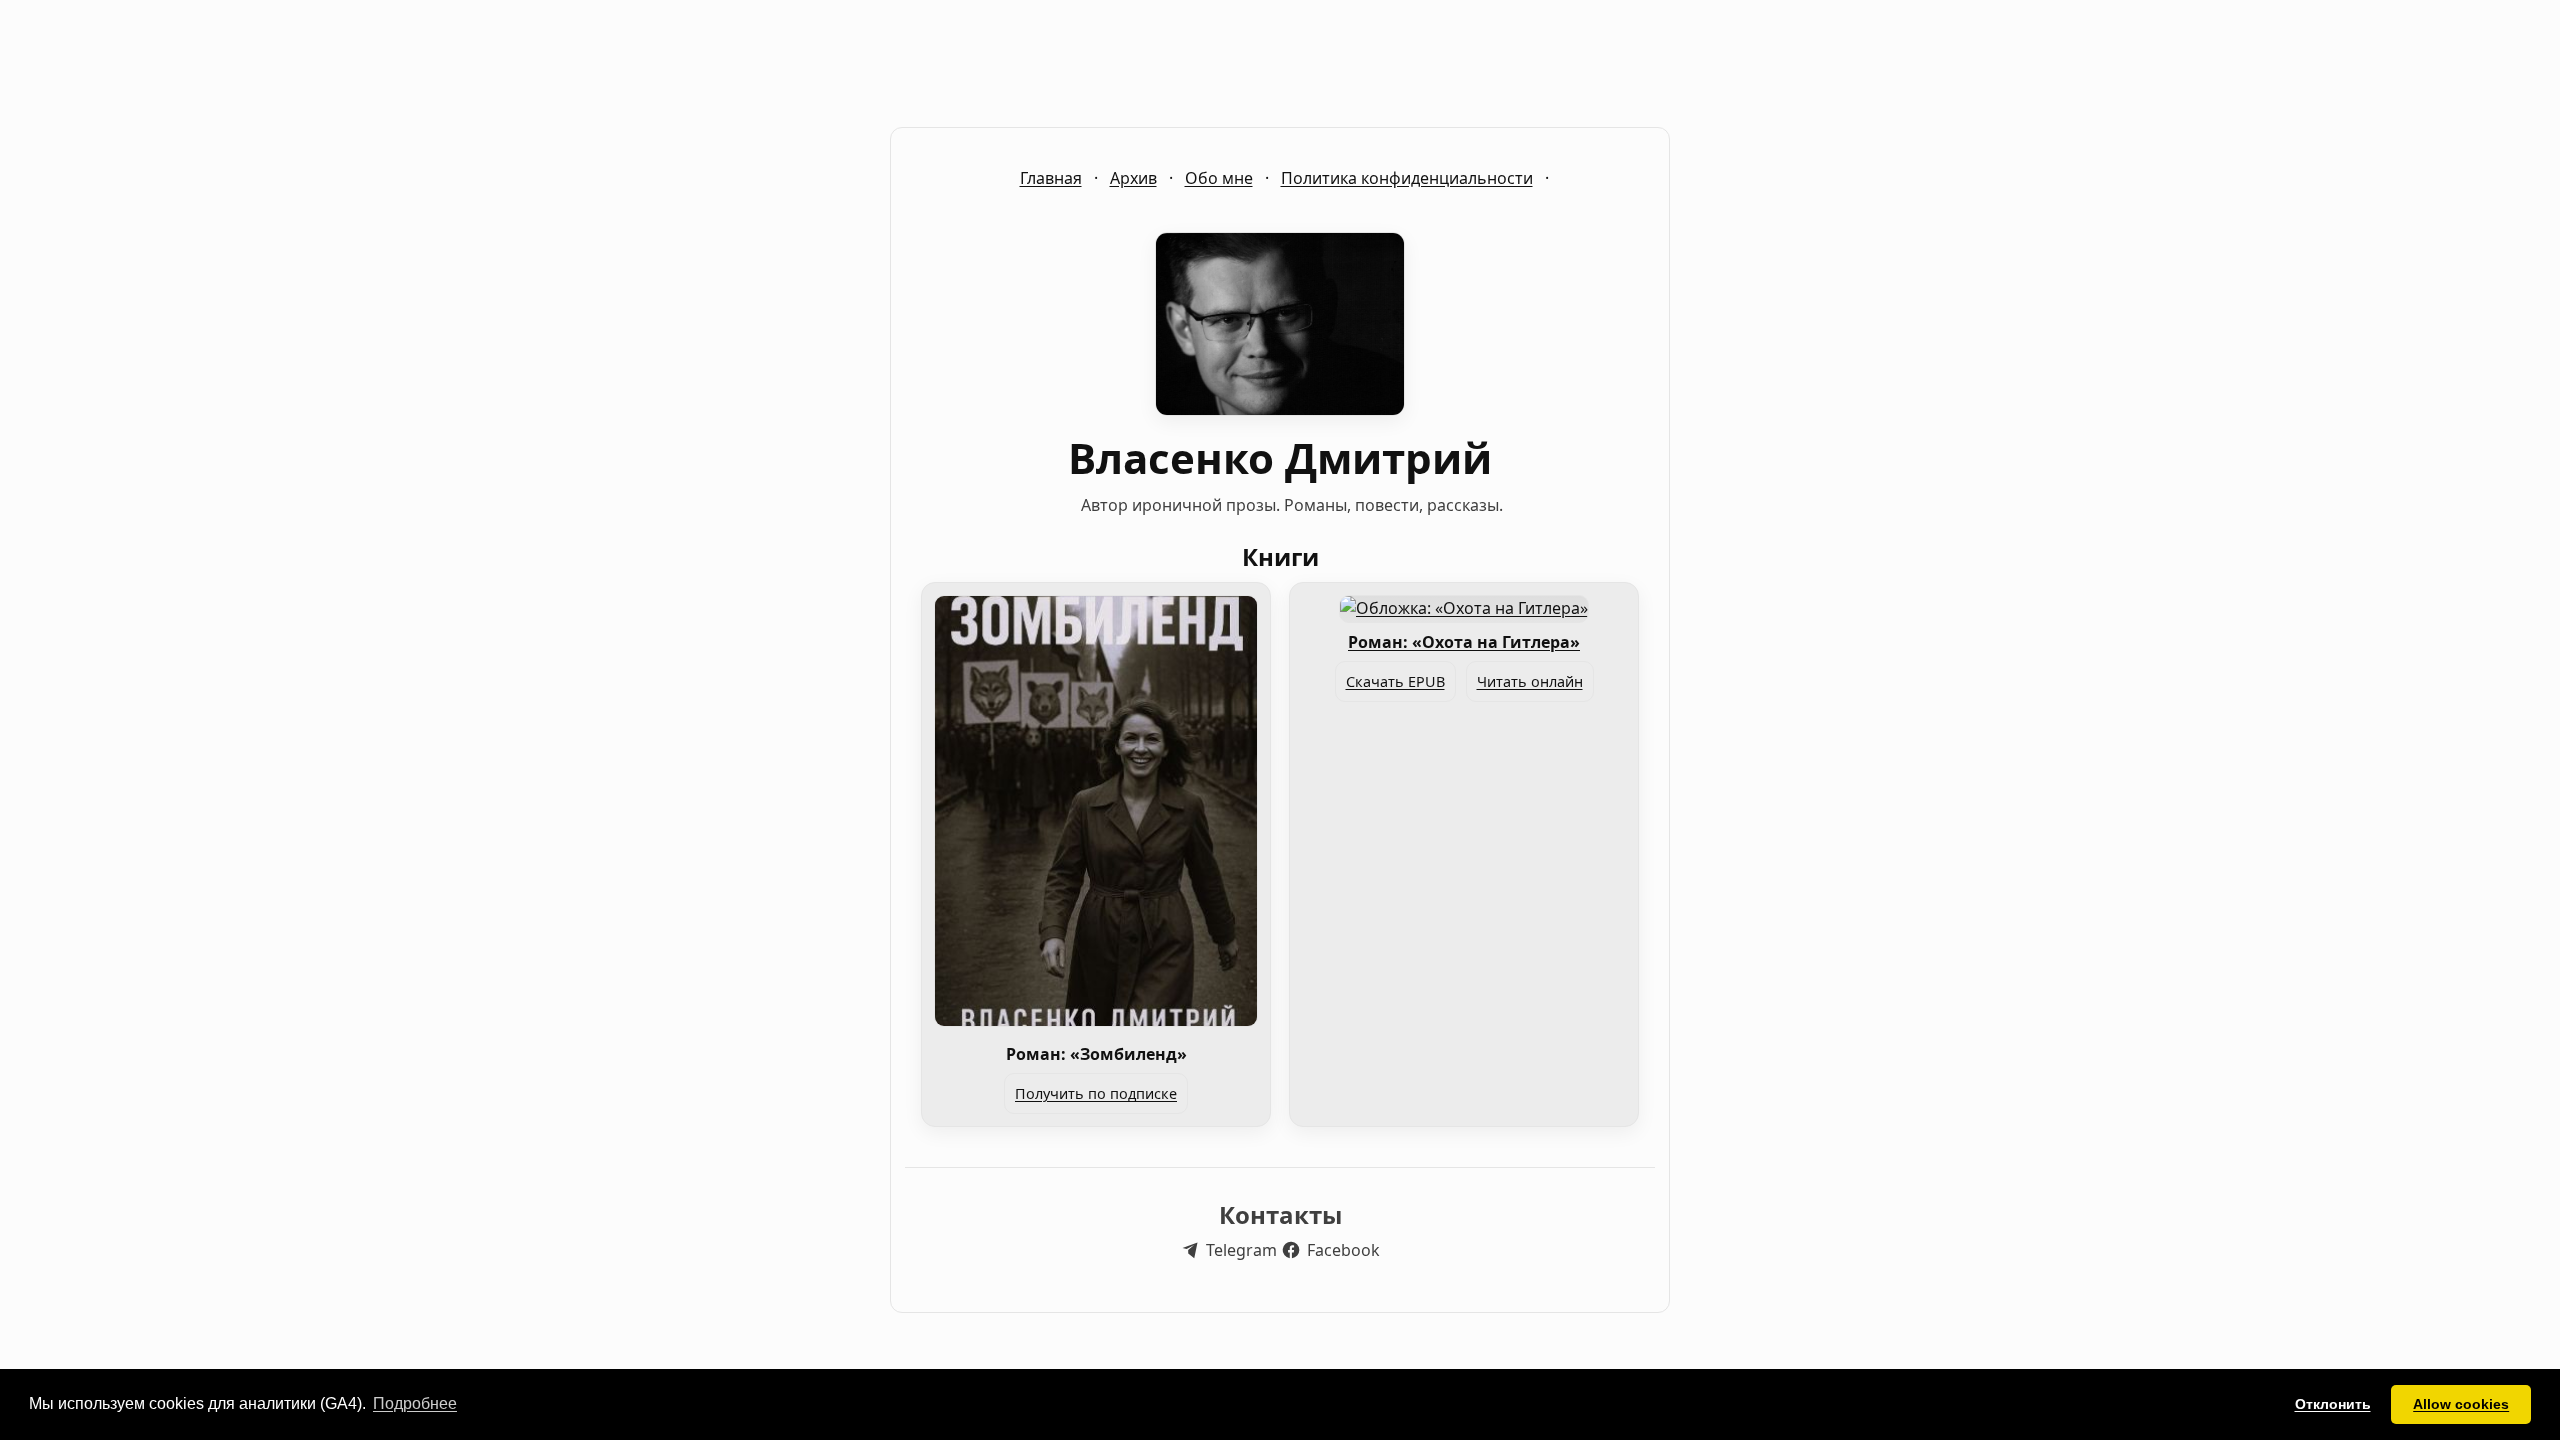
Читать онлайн (1530, 681)
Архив (1133, 178)
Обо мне (1219, 178)
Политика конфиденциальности (1407, 178)
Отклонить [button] (2333, 1404)
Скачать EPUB (1395, 681)
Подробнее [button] (415, 1403)
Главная (1051, 178)
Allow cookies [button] (2461, 1404)
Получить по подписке (1096, 1093)
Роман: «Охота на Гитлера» (1464, 642)
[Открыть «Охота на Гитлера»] (1464, 608)
